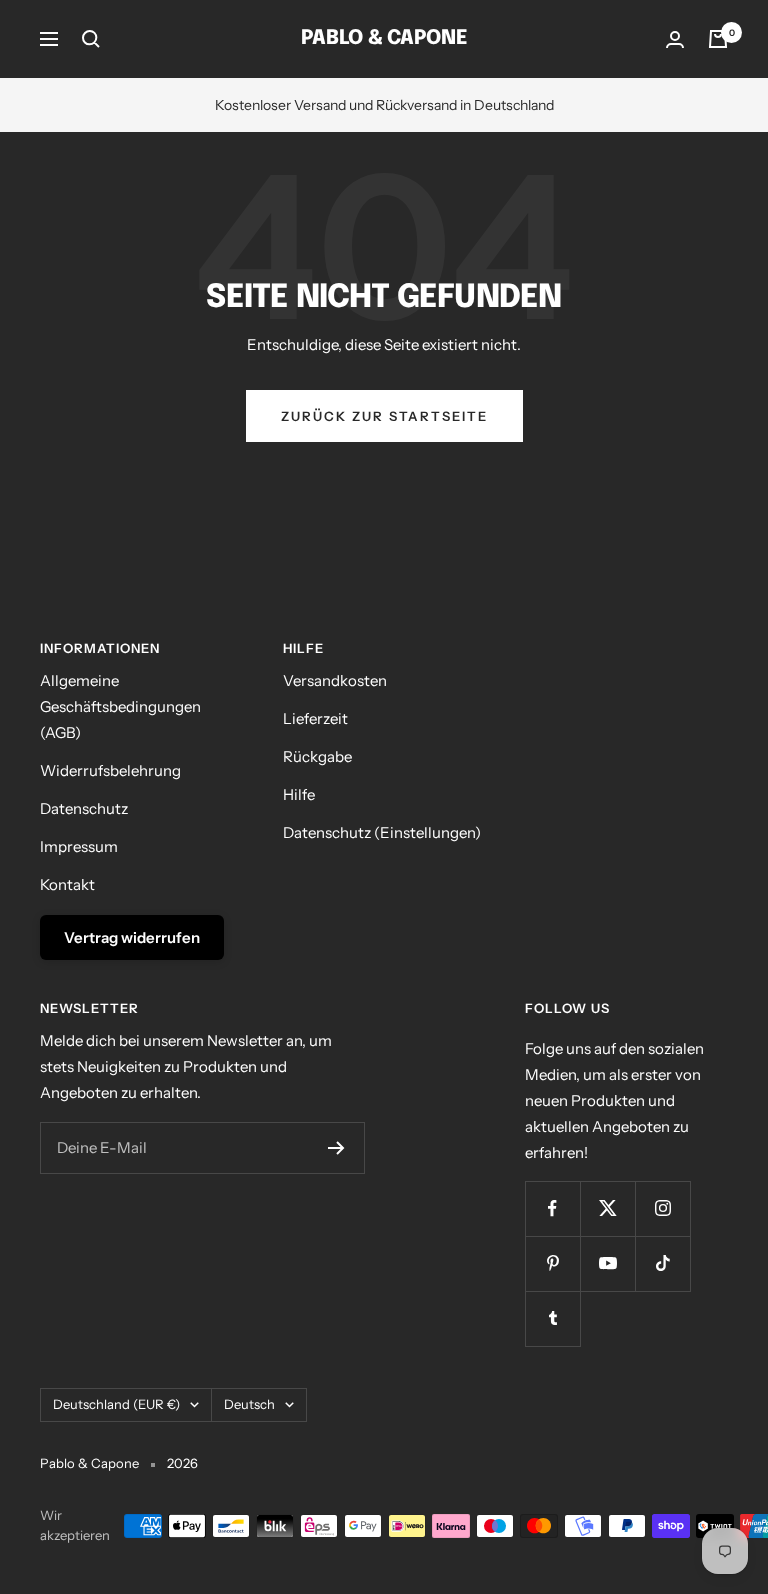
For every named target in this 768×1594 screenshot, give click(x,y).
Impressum (79, 846)
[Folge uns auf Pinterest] (552, 1263)
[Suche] (91, 39)
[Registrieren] (336, 1148)
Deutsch (249, 1404)
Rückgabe (317, 756)
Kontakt (67, 884)
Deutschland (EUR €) (116, 1404)
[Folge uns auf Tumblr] (552, 1318)
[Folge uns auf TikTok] (662, 1263)
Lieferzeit (315, 718)
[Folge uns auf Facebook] (552, 1208)
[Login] (675, 39)
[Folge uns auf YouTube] (607, 1263)
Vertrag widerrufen (132, 937)
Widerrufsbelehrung (110, 770)
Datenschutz (84, 808)
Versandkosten (335, 680)
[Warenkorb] (718, 39)
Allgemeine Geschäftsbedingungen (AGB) (120, 706)
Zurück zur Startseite (384, 416)
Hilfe (299, 794)
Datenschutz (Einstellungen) (382, 832)
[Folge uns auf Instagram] (662, 1208)
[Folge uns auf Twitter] (607, 1208)
